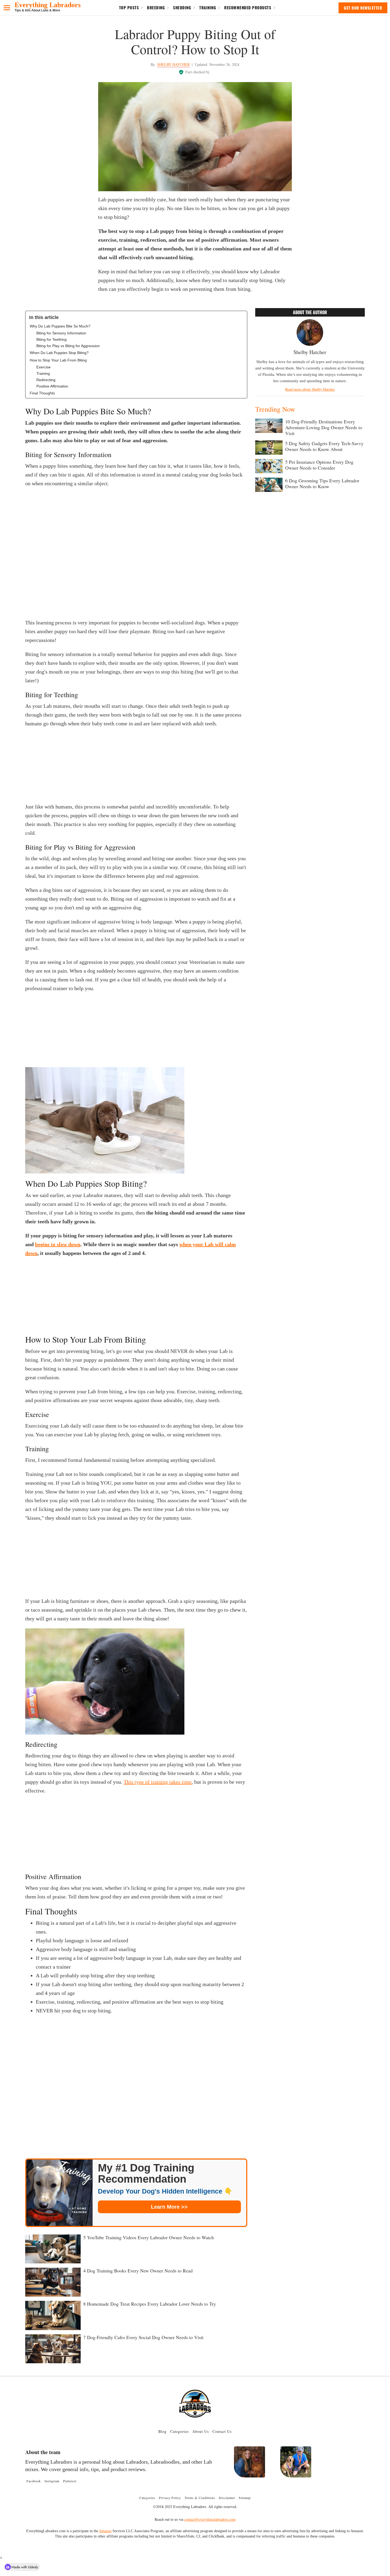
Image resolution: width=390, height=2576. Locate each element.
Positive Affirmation (52, 386)
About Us (201, 2431)
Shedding (182, 7)
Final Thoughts (42, 393)
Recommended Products (248, 7)
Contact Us (222, 2431)
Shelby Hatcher (173, 64)
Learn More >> (169, 2207)
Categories (179, 2431)
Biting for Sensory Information (61, 333)
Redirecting (46, 380)
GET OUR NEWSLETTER (363, 8)
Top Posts (129, 7)
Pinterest (70, 2481)
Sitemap (245, 2498)
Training (208, 7)
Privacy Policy (170, 2498)
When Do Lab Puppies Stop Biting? (59, 353)
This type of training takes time (158, 1782)
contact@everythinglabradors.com (210, 2519)
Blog (162, 2431)
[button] (7, 8)
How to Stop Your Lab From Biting (58, 360)
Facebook (34, 2481)
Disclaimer (227, 2498)
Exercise (44, 367)
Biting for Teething (51, 339)
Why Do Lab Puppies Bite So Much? (60, 326)
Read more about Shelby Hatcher (310, 389)
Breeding (156, 7)
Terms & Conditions (200, 2498)
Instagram (52, 2481)
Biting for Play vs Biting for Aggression (68, 346)
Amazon (105, 2531)
